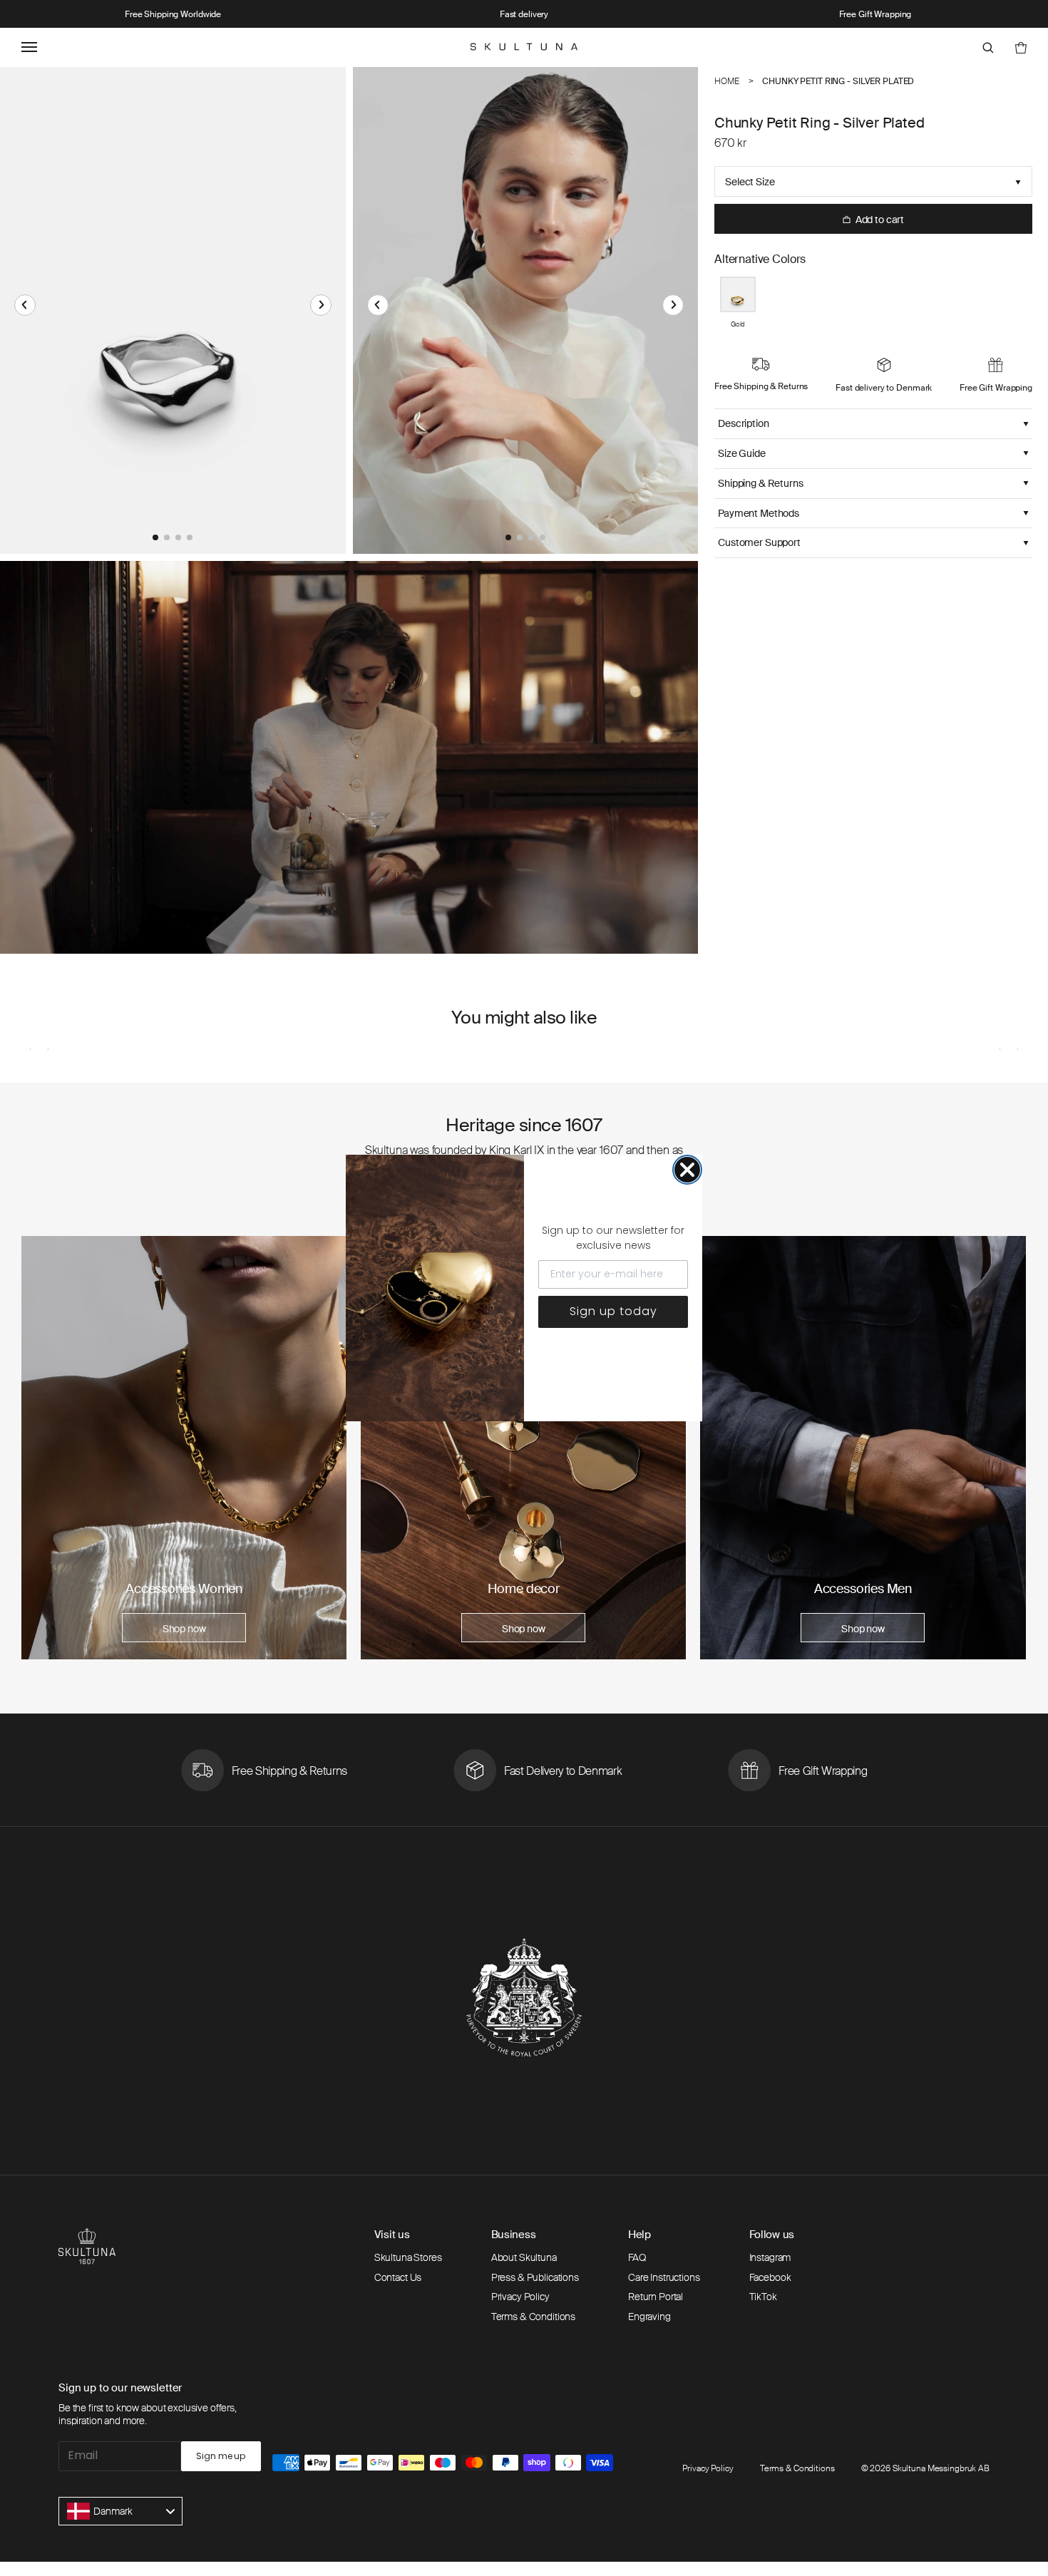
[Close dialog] (687, 1170)
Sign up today (613, 1311)
